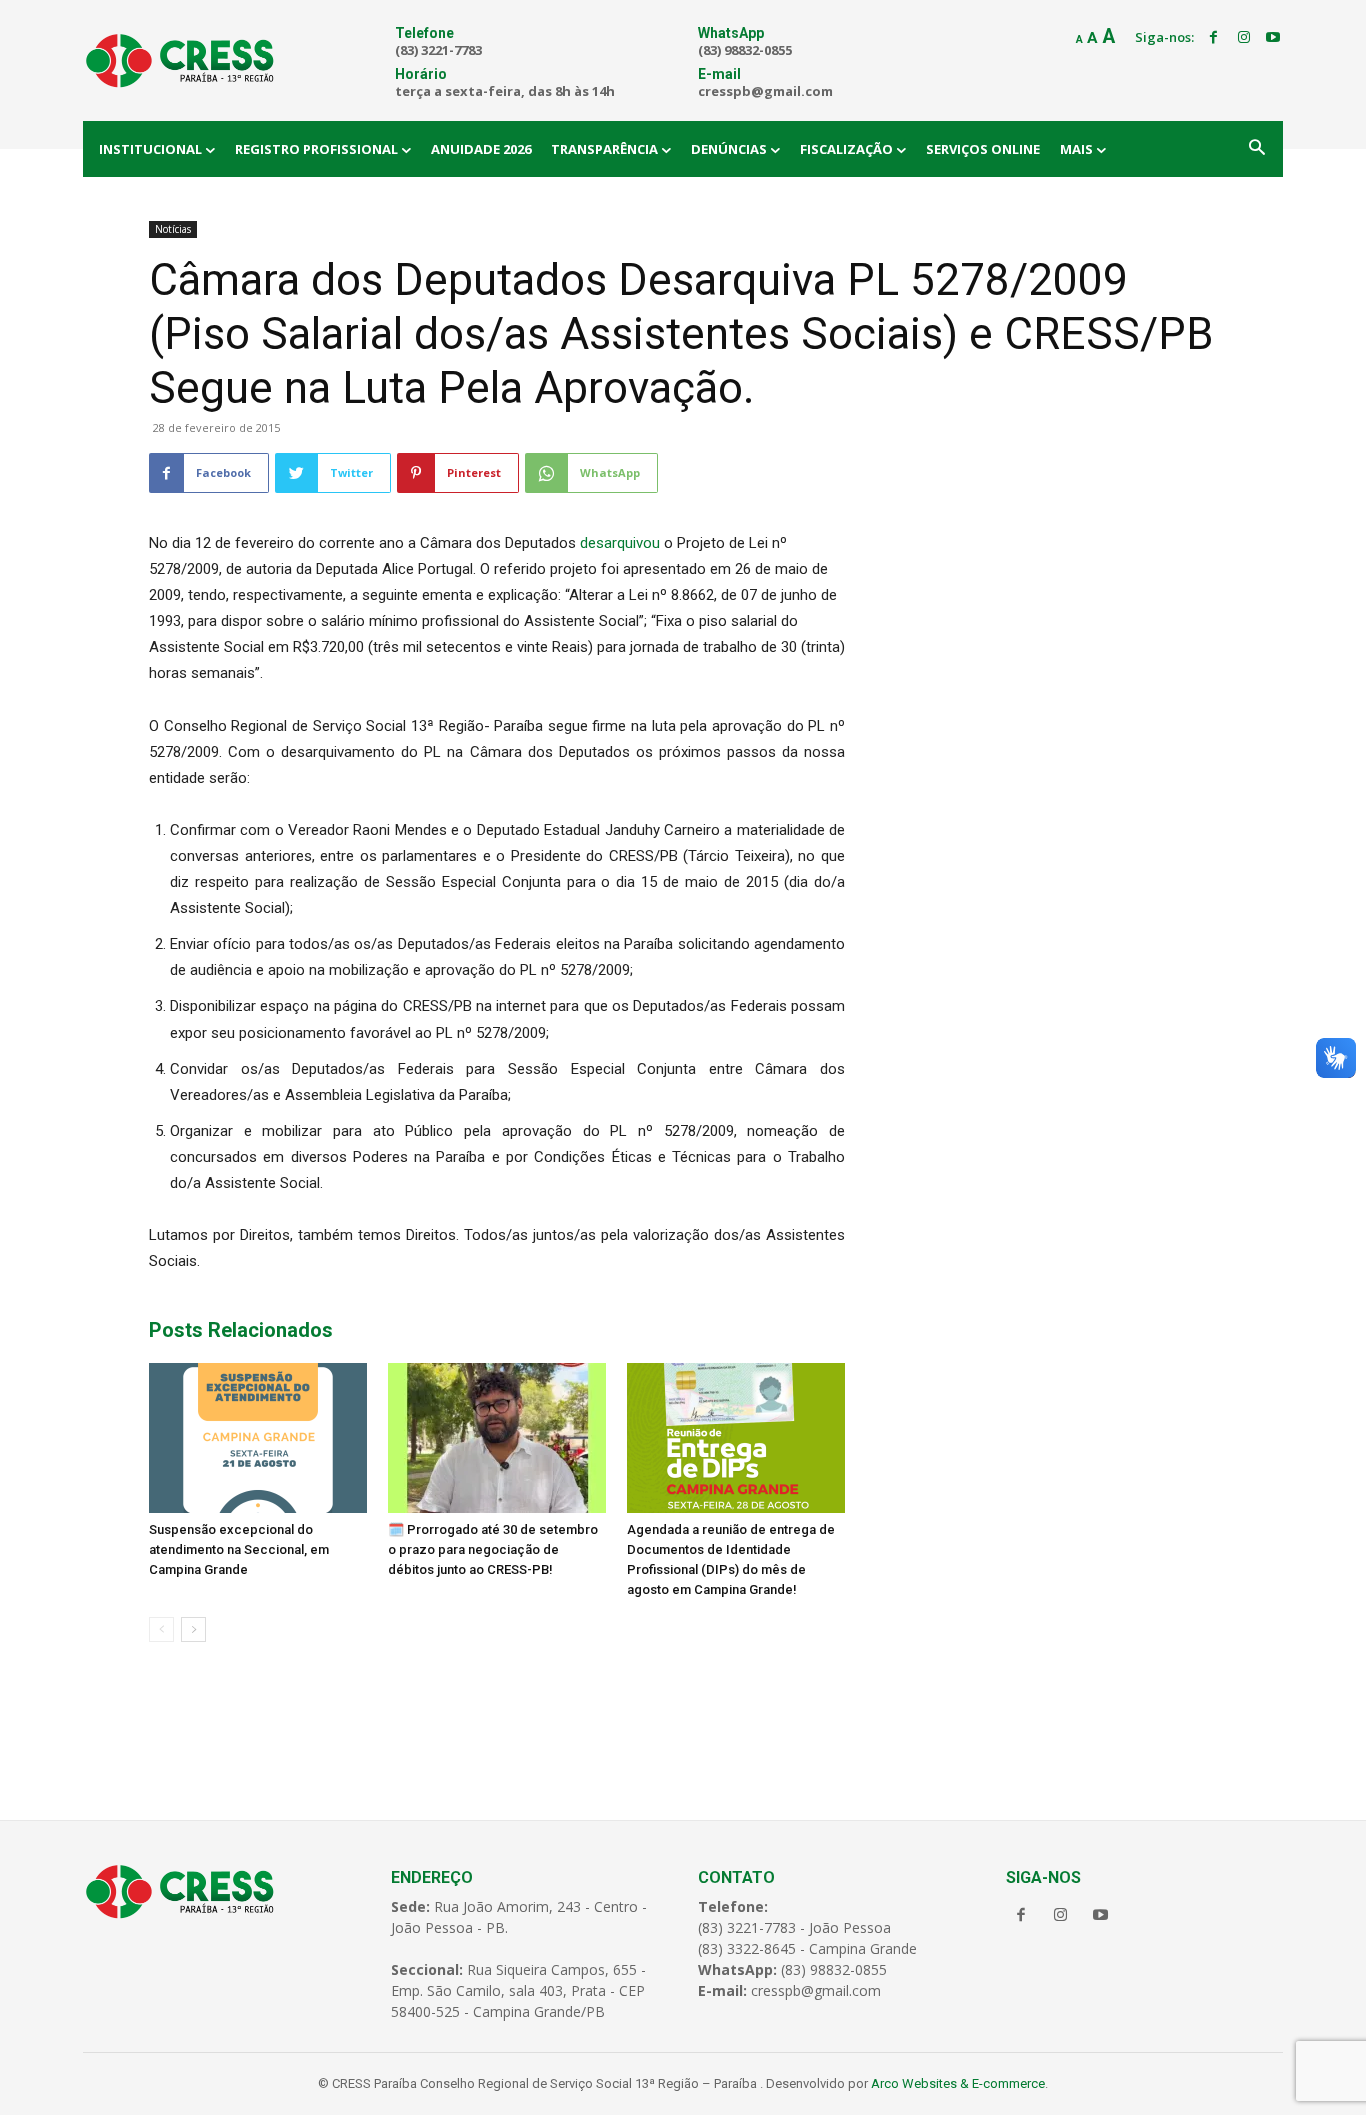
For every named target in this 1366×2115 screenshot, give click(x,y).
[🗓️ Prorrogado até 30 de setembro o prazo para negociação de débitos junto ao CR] (497, 1438)
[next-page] (193, 1629)
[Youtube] (1273, 38)
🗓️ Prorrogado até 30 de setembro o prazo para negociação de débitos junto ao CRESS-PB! (493, 1549)
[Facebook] (1214, 38)
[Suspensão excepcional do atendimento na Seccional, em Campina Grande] (258, 1438)
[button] (1257, 149)
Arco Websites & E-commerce (958, 2083)
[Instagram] (1244, 38)
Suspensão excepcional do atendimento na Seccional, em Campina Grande (239, 1549)
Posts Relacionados (241, 1330)
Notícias (173, 229)
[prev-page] (161, 1629)
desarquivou (618, 543)
